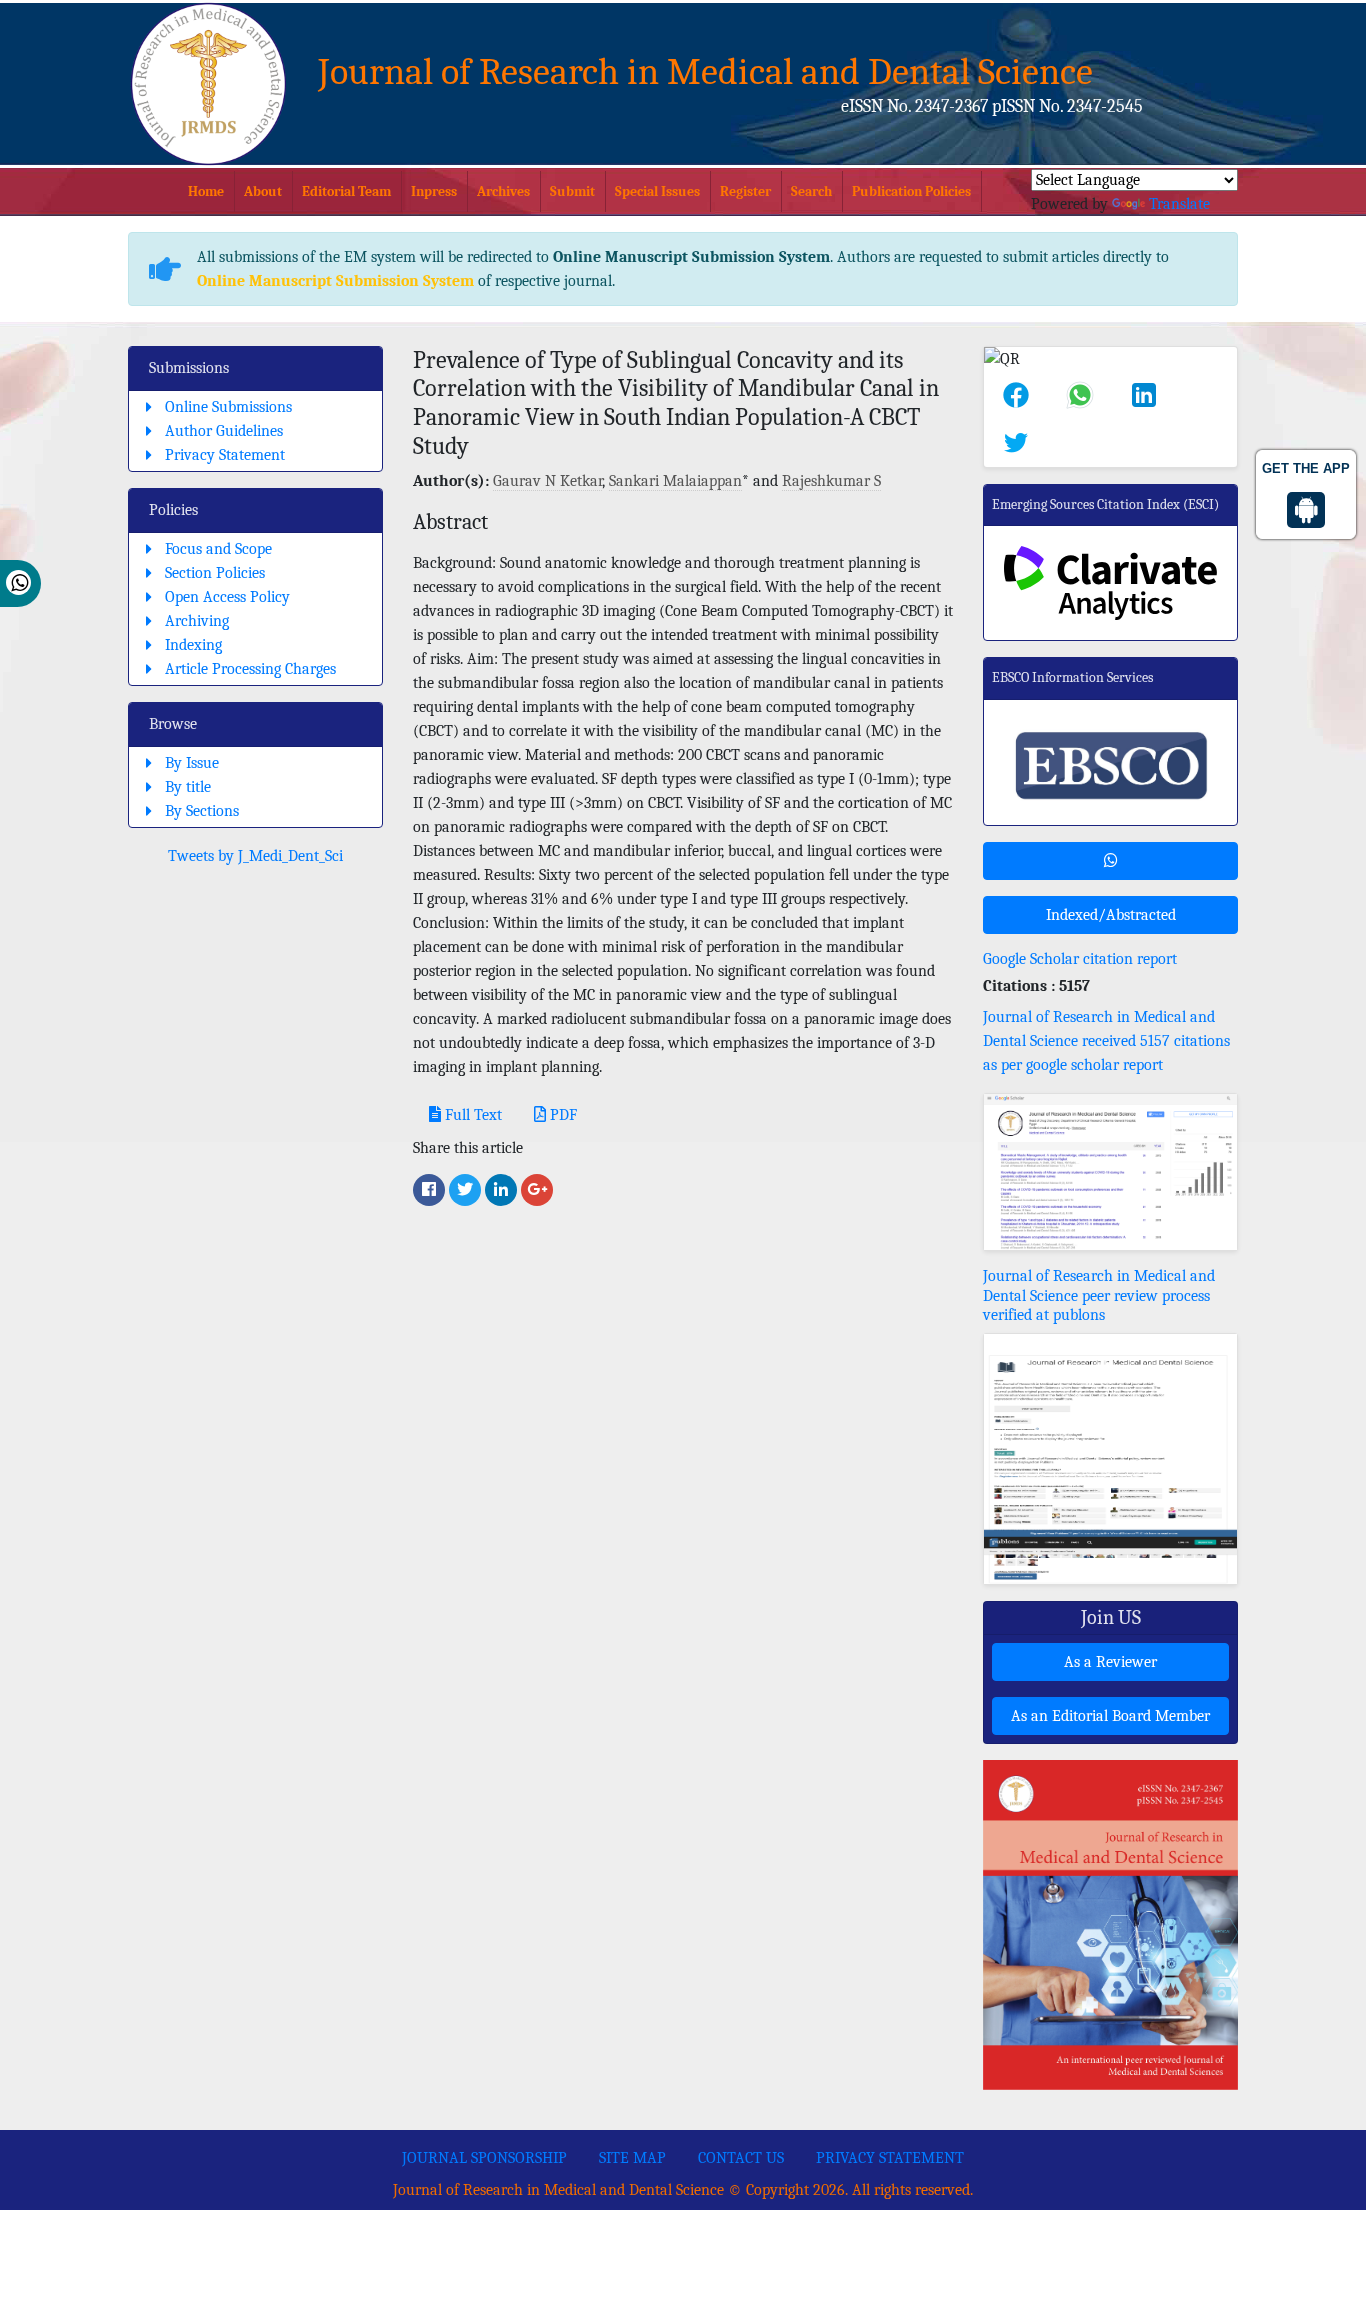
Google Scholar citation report (1080, 959)
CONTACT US (741, 2158)
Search (811, 191)
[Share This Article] (1016, 395)
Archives (503, 191)
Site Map (632, 2158)
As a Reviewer (1110, 1662)
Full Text (471, 1115)
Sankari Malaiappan (675, 481)
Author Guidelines (224, 431)
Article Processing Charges (250, 669)
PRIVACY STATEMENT (890, 2158)
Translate (1179, 204)
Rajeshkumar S (831, 481)
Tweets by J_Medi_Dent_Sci (255, 856)
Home (206, 191)
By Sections (202, 811)
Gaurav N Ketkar (547, 481)
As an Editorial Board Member (1110, 1716)
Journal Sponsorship (484, 2158)
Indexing (193, 645)
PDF (561, 1115)
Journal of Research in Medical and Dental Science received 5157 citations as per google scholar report (1106, 1041)
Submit (572, 191)
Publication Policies (911, 191)
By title (188, 787)
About (263, 191)
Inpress (434, 191)
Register (745, 191)
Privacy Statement (225, 455)
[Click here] (429, 1190)
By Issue (192, 763)
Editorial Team (346, 191)
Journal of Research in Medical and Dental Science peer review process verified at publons (1099, 1295)
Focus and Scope (218, 549)
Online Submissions (228, 407)
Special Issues (657, 191)
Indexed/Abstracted (1111, 915)
